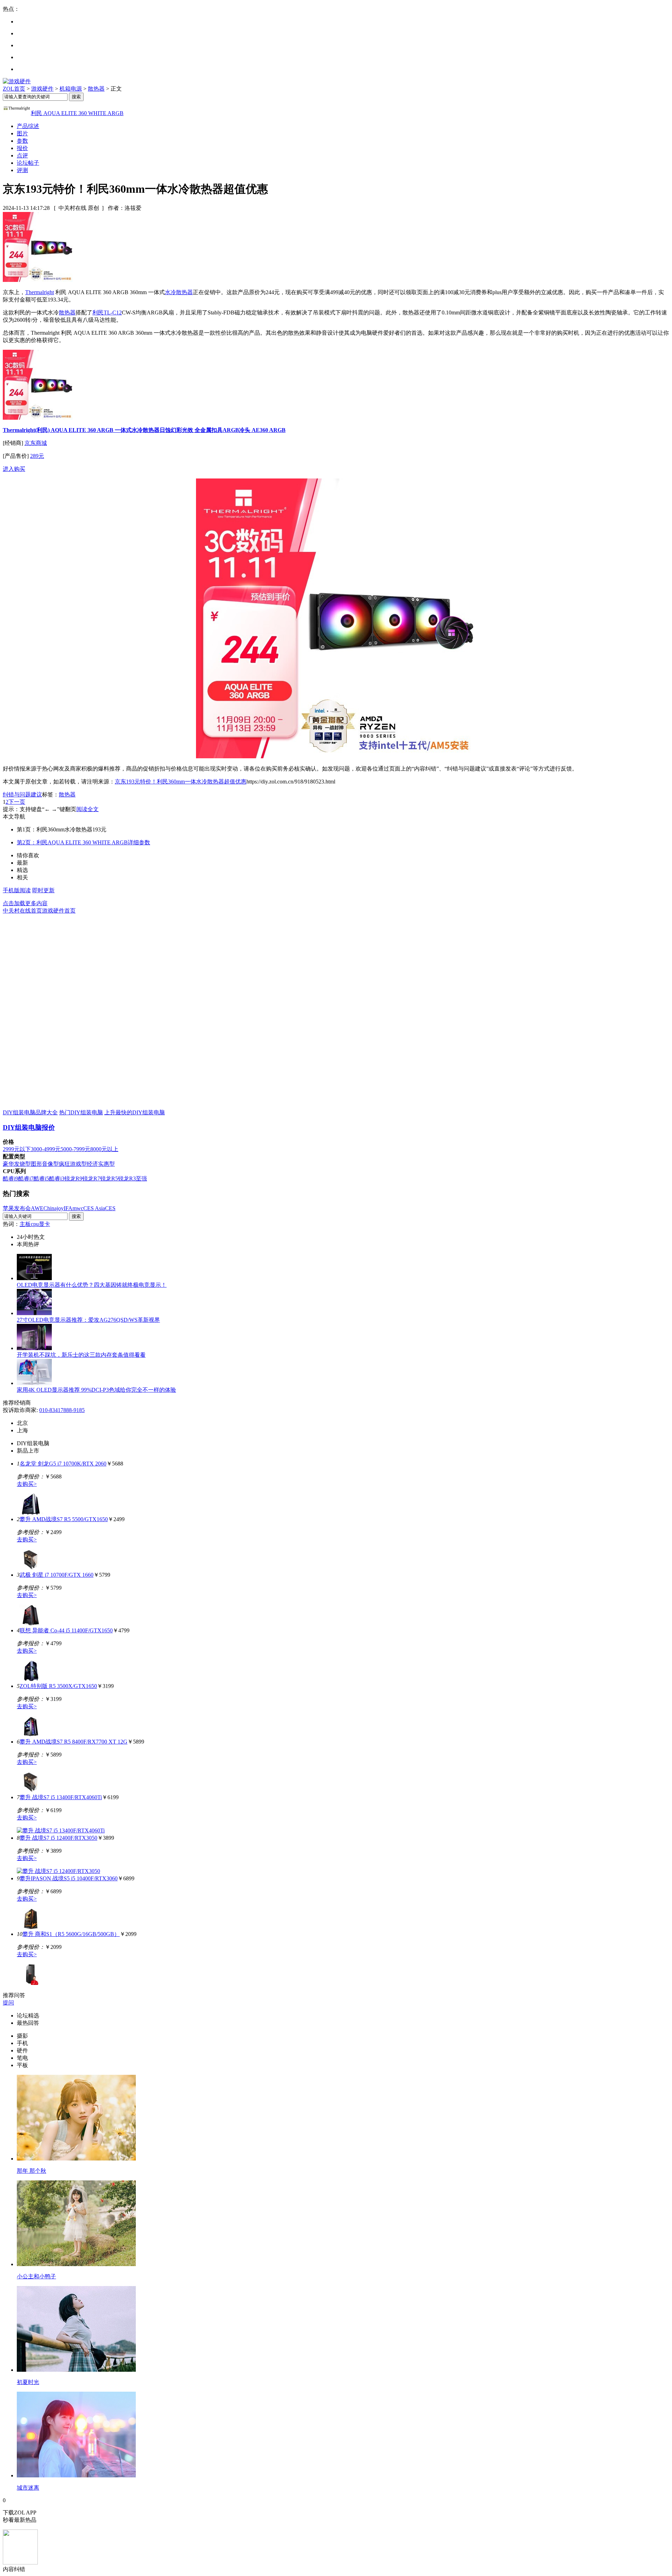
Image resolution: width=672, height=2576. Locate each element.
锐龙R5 (109, 1179)
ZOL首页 (14, 89)
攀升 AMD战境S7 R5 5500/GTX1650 (64, 1519)
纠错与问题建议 (22, 794)
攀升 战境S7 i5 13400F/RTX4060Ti (61, 1797)
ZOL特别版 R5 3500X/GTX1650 (58, 1686)
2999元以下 (17, 1149)
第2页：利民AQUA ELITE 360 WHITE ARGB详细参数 (83, 842)
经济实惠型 (101, 1164)
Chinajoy (54, 1208)
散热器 (96, 89)
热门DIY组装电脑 (81, 1112)
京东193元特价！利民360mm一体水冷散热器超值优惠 (181, 782)
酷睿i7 (26, 1179)
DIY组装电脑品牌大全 (30, 1112)
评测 (22, 170)
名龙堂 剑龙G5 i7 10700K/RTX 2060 (63, 1464)
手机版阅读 (17, 890)
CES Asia (94, 1208)
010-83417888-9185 (62, 1410)
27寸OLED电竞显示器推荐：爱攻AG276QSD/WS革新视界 (88, 1320)
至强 (141, 1179)
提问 (8, 2003)
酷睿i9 (10, 1179)
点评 (22, 155)
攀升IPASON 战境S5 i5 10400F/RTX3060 (69, 1878)
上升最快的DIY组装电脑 (135, 1112)
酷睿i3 (57, 1179)
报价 (22, 148)
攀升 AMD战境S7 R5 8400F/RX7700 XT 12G (73, 1742)
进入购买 (14, 469)
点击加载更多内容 (25, 903)
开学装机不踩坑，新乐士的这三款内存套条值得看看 (81, 1355)
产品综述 (28, 126)
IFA (68, 1208)
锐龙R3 (127, 1179)
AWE (37, 1208)
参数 (22, 141)
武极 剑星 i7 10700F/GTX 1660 (57, 1575)
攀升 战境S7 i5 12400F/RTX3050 (58, 1838)
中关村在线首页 (22, 911)
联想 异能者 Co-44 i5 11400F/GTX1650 (66, 1630)
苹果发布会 (17, 1208)
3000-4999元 (46, 1149)
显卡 (44, 1224)
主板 (25, 1224)
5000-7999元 (75, 1149)
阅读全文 (87, 809)
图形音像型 (45, 1164)
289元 (37, 456)
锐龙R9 (73, 1179)
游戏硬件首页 (59, 911)
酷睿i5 (41, 1179)
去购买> (27, 1484)
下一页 (17, 802)
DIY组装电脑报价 (29, 1127)
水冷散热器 (179, 292)
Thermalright (40, 292)
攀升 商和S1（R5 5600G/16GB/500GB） (71, 1934)
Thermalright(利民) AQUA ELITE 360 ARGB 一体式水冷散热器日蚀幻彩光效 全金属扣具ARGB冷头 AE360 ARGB (144, 430)
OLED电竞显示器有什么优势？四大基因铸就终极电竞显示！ (92, 1285)
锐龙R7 (91, 1179)
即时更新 (43, 890)
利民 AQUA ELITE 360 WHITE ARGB (77, 113)
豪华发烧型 (17, 1164)
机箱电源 (71, 89)
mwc (78, 1208)
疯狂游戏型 (73, 1164)
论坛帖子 (28, 163)
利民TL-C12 (107, 313)
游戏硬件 (42, 89)
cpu (35, 1224)
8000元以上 (104, 1149)
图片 (22, 133)
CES (110, 1208)
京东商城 (36, 443)
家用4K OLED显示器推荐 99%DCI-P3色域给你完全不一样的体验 (96, 1390)
